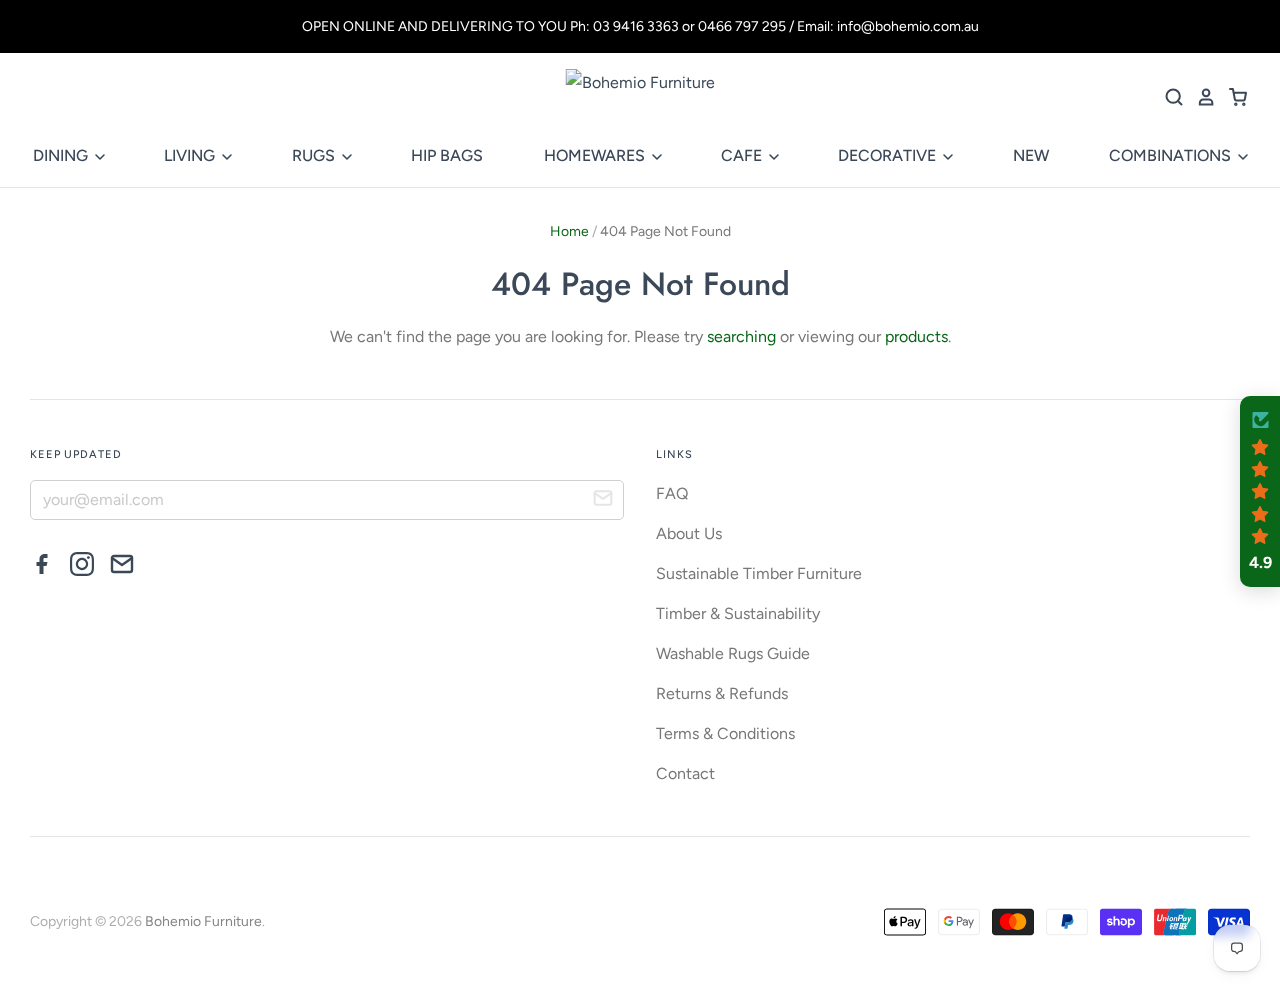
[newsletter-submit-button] (603, 501)
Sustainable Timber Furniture (759, 573)
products (916, 336)
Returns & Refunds (722, 693)
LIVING (191, 155)
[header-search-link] (1168, 97)
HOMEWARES (596, 155)
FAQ (672, 493)
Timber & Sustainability (738, 613)
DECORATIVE (889, 155)
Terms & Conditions (725, 733)
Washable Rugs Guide (733, 653)
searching (741, 336)
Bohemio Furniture (203, 921)
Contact (685, 773)
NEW (1031, 155)
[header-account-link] (1200, 97)
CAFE (743, 155)
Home (569, 231)
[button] (1260, 492)
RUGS (315, 155)
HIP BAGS (447, 155)
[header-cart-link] (1232, 97)
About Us (689, 533)
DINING (62, 155)
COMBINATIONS (1172, 155)
